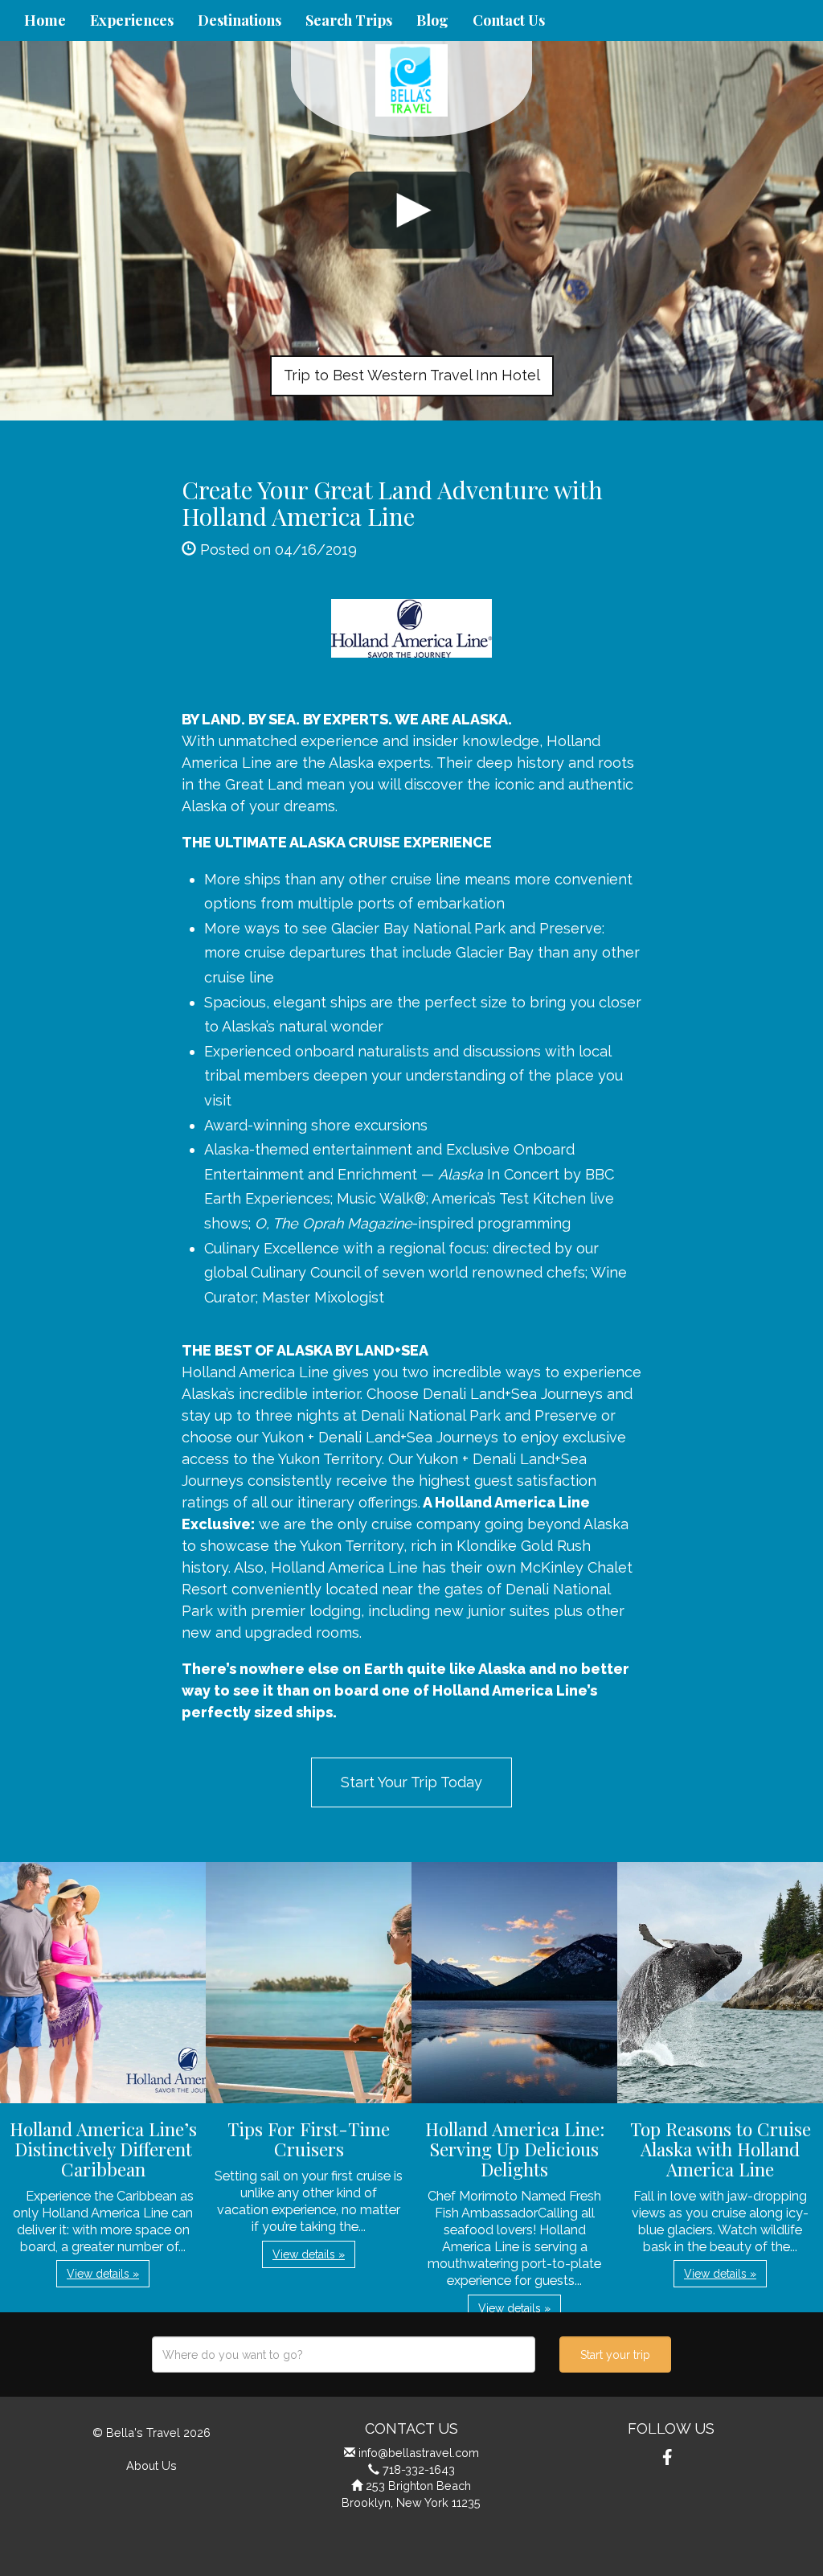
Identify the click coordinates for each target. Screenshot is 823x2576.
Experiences (132, 20)
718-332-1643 (419, 2469)
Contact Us (509, 20)
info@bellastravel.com (419, 2453)
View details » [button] (103, 2274)
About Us (151, 2465)
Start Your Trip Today (411, 1782)
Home (45, 20)
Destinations (240, 20)
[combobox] (344, 2354)
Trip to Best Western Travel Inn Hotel (412, 375)
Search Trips (349, 20)
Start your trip (615, 2355)
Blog (432, 20)
